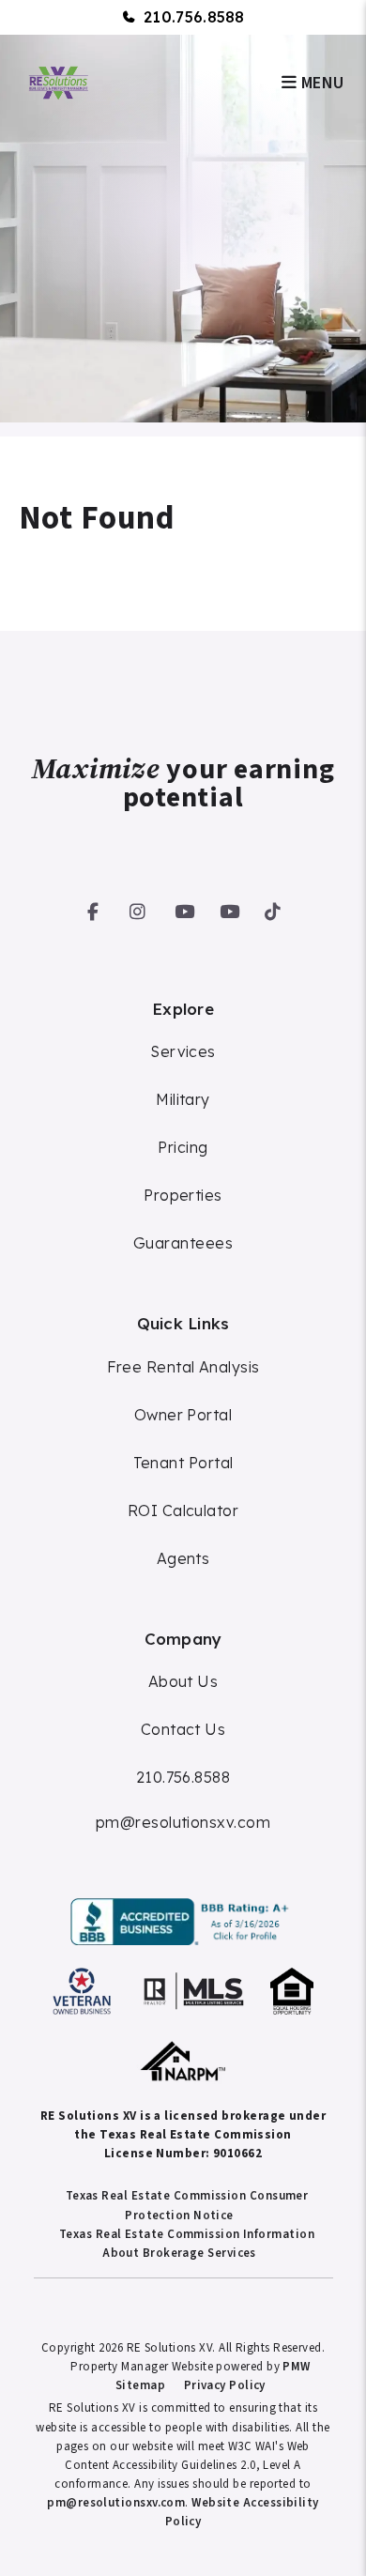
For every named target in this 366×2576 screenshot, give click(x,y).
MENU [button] (320, 83)
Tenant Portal (183, 1463)
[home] (57, 82)
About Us (183, 1681)
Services (183, 1051)
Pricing (183, 1147)
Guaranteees (183, 1243)
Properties (183, 1195)
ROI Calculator (183, 1510)
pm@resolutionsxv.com (183, 1822)
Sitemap (140, 2385)
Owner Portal (183, 1415)
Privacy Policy (225, 2385)
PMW (296, 2367)
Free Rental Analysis (183, 1367)
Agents (183, 1558)
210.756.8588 (194, 17)
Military (183, 1099)
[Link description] (183, 1922)
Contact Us (183, 1729)
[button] (93, 908)
